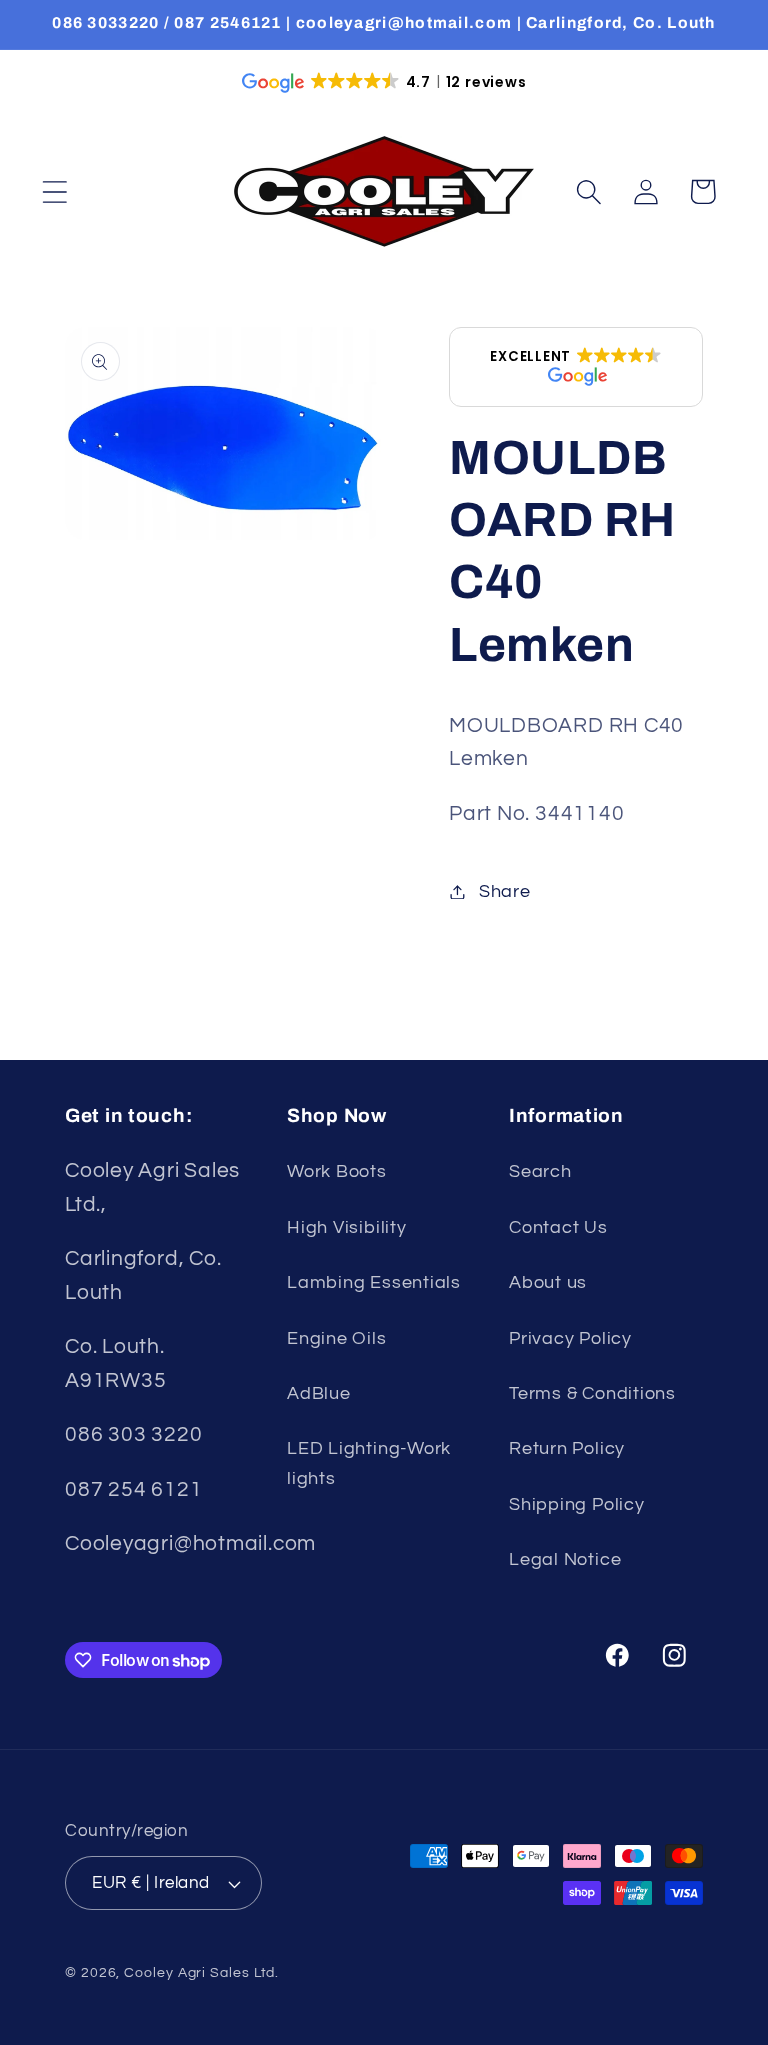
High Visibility (347, 1227)
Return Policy (567, 1448)
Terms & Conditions (592, 1393)
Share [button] (505, 891)
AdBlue (319, 1393)
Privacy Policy (570, 1338)
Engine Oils (337, 1338)
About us (548, 1282)
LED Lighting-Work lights (369, 1463)
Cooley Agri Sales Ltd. (201, 1972)
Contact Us (558, 1227)
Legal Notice (565, 1559)
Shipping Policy (577, 1504)
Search (540, 1171)
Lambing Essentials (374, 1282)
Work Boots (337, 1171)
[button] (54, 191)
